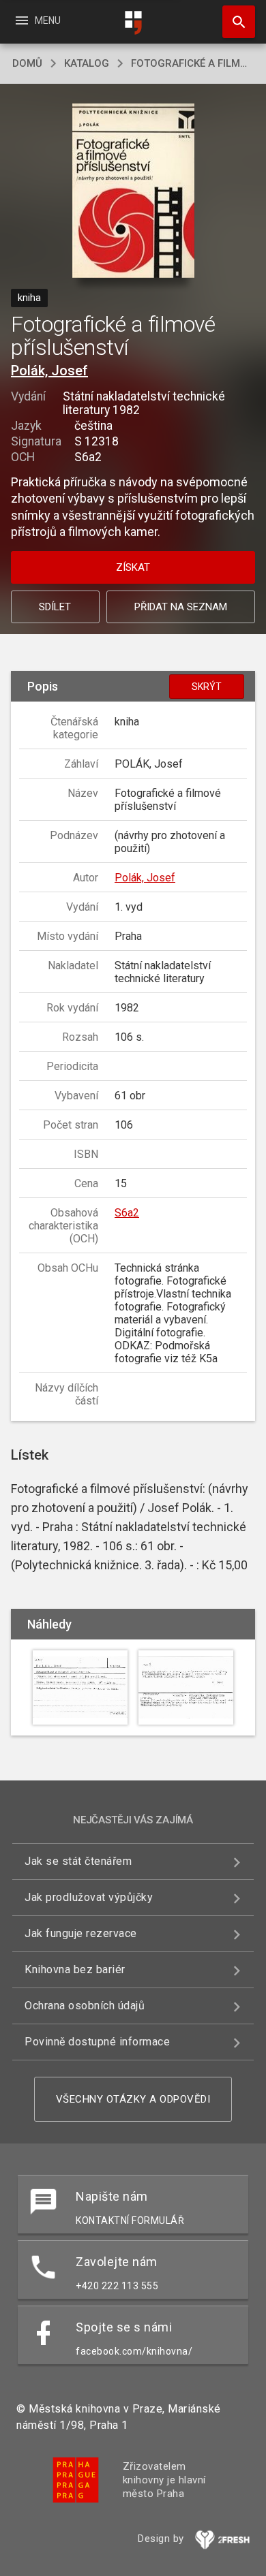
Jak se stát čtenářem (78, 1861)
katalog (87, 63)
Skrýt (207, 687)
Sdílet (55, 607)
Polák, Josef (49, 371)
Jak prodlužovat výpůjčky (89, 1897)
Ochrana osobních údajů (85, 2006)
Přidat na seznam (181, 607)
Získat (133, 567)
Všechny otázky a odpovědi (133, 2099)
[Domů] (133, 23)
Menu (37, 20)
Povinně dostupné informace (97, 2042)
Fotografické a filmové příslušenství (192, 63)
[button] (133, 192)
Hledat (234, 22)
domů (27, 63)
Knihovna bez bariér (75, 1969)
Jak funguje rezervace (81, 1933)
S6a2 (127, 1213)
